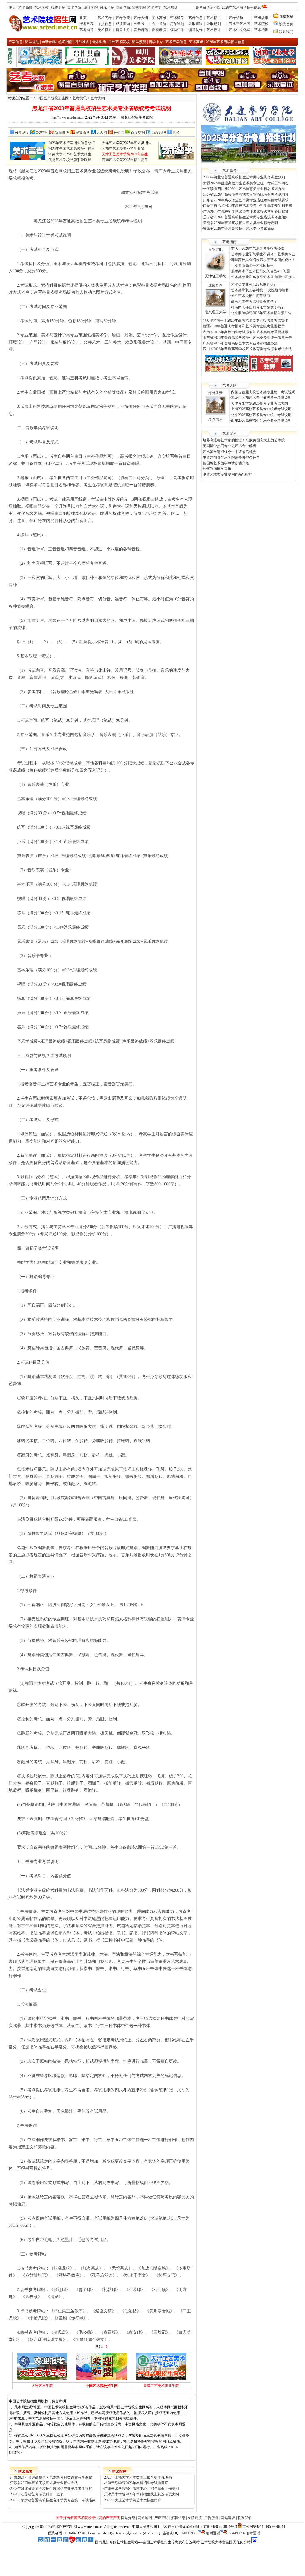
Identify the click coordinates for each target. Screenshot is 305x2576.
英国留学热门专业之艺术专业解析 (229, 446)
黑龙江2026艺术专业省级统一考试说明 (261, 398)
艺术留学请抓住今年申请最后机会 (229, 452)
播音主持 (123, 30)
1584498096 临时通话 (244, 2533)
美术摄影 (105, 30)
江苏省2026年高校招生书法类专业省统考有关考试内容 (246, 194)
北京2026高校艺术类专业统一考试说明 (261, 415)
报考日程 (87, 24)
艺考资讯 (80, 98)
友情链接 (195, 2518)
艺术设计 (214, 30)
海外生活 (216, 393)
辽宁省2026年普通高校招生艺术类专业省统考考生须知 (246, 217)
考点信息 (105, 24)
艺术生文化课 (240, 30)
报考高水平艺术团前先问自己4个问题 (261, 271)
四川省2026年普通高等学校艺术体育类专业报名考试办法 (247, 349)
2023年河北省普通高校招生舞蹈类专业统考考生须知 (51, 2489)
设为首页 (286, 24)
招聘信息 (178, 2518)
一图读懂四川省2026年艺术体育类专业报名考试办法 (244, 189)
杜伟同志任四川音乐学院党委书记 (258, 307)
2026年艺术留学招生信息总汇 (72, 143)
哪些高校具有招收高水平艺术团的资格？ (263, 260)
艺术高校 (25, 7)
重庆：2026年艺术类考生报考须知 (258, 248)
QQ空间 (42, 133)
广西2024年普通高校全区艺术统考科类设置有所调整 (51, 2477)
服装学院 (58, 7)
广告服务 (211, 2518)
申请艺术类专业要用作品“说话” (227, 474)
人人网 (102, 133)
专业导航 (159, 24)
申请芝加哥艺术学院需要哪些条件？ (231, 457)
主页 (12, 7)
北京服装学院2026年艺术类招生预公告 (261, 313)
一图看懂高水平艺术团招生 (252, 265)
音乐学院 (107, 7)
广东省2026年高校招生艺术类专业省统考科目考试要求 (246, 200)
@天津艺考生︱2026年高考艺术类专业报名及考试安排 (245, 320)
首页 (83, 18)
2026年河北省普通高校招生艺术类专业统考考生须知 (244, 177)
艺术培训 (171, 7)
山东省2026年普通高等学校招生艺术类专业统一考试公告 (247, 338)
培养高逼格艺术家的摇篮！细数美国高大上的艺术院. (244, 440)
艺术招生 (214, 18)
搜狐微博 (83, 133)
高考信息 (196, 18)
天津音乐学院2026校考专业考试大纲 (260, 403)
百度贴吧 (159, 133)
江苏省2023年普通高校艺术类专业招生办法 (44, 2483)
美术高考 (159, 18)
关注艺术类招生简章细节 (251, 296)
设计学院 (91, 7)
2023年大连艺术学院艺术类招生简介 (133, 2500)
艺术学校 (42, 7)
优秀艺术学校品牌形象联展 (70, 160)
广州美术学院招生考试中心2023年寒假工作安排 (142, 2489)
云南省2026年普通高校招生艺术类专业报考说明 (240, 223)
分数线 (139, 24)
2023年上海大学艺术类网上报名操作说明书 (138, 2477)
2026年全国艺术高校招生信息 (72, 149)
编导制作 (196, 30)
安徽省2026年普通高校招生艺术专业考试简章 (239, 229)
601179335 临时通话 (201, 2533)
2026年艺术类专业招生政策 (123, 149)
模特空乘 (177, 30)
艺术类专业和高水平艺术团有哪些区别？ (263, 277)
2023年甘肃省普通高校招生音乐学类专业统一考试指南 (53, 2500)
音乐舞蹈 (141, 30)
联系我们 (286, 32)
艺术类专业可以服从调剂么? (253, 284)
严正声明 (161, 2518)
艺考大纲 (141, 18)
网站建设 (228, 2518)
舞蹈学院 (123, 7)
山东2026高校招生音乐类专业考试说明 (261, 421)
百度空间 (138, 133)
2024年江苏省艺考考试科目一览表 (37, 2494)
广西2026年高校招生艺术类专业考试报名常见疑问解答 (246, 212)
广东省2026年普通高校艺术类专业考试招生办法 (240, 343)
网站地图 (145, 2518)
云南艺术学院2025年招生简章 (125, 160)
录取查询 (196, 24)
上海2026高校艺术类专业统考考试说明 (261, 409)
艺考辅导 (87, 30)
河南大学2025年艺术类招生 (70, 154)
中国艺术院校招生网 (53, 98)
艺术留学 (154, 7)
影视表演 (159, 30)
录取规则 (214, 24)
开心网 (119, 133)
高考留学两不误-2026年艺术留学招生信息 (228, 7)
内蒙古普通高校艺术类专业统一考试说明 (263, 392)
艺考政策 (123, 18)
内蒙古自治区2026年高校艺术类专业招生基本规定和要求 (248, 206)
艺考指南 (229, 242)
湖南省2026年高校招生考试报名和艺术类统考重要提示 (246, 332)
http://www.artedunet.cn (67, 117)
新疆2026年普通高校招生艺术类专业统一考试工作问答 (246, 183)
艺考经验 (236, 18)
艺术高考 (105, 18)
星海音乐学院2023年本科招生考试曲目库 (136, 2483)
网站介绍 (128, 2518)
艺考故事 (261, 18)
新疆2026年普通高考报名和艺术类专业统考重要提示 (244, 326)
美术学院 (74, 7)
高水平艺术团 (240, 24)
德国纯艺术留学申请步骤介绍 (226, 463)
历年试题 (177, 24)
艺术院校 (261, 24)
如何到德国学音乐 (217, 469)
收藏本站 (286, 16)
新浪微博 (62, 133)
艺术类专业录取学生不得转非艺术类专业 (263, 254)
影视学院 (139, 7)
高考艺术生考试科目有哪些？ (254, 301)
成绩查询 (123, 24)
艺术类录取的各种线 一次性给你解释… (262, 290)
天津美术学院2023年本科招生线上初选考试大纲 (142, 2494)
